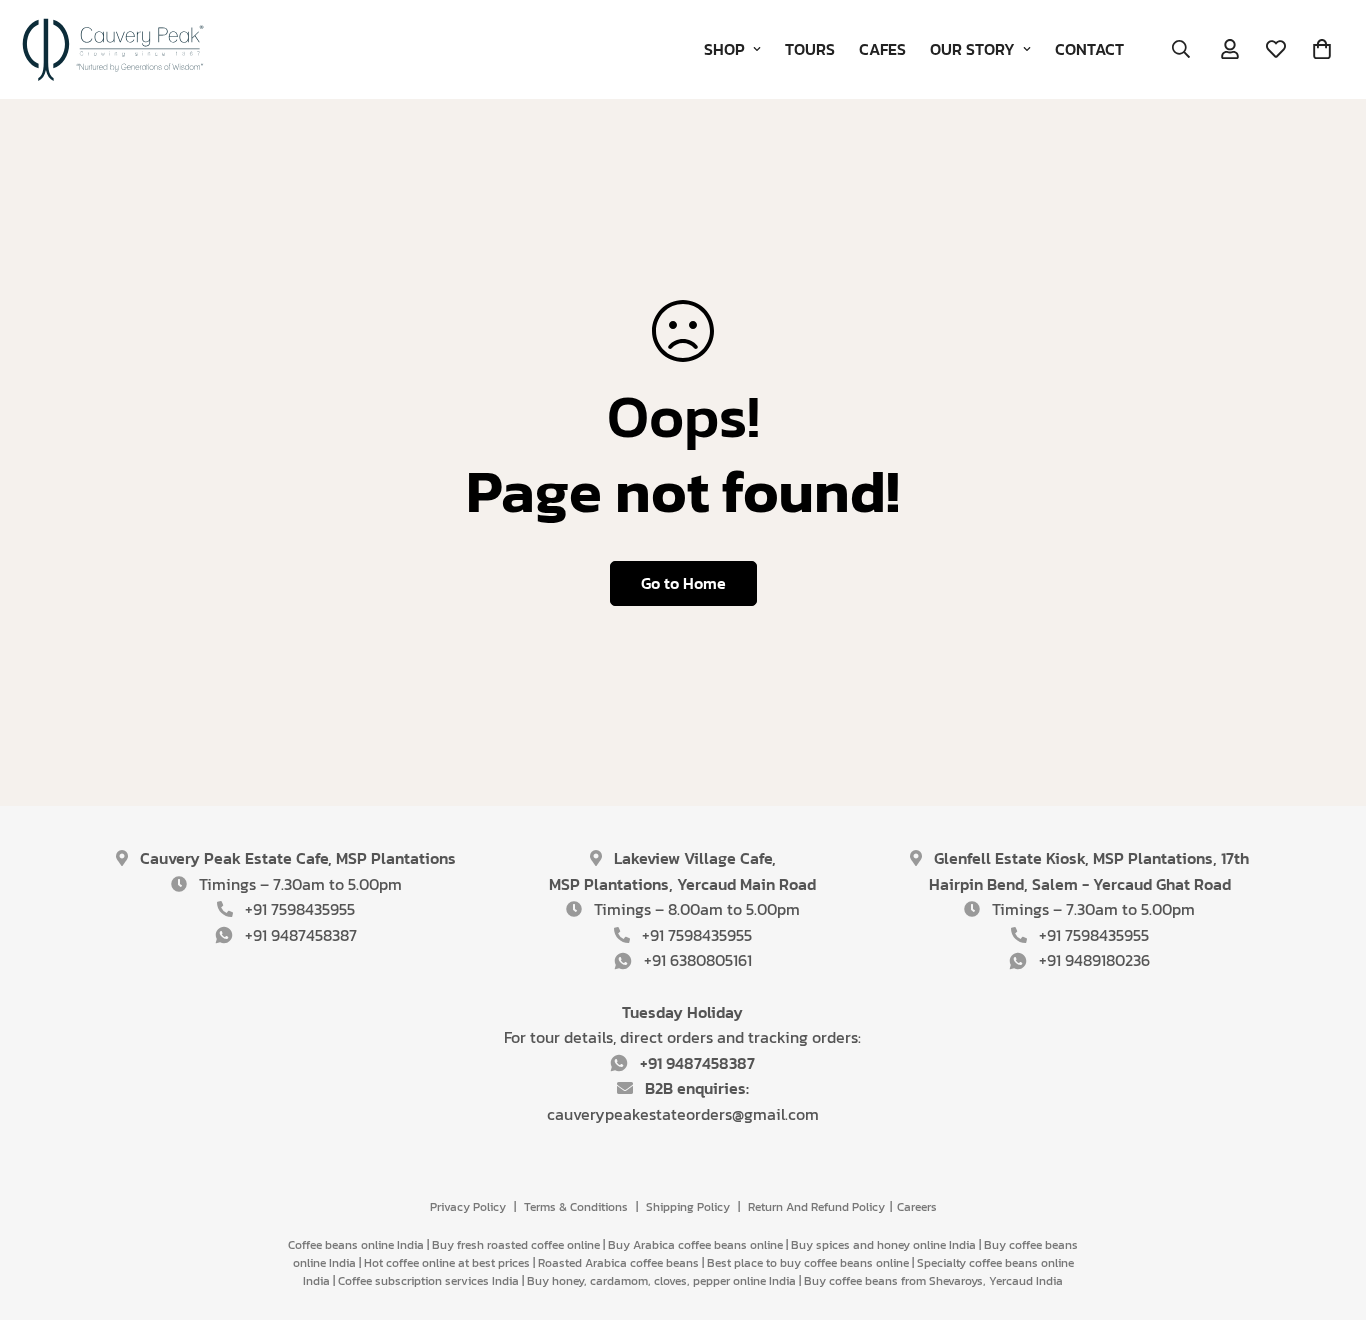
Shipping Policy (688, 1207)
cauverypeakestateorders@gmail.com (683, 1114)
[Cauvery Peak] (115, 49)
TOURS (810, 49)
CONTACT (1089, 49)
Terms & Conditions (576, 1207)
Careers (917, 1207)
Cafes (882, 49)
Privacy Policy (468, 1207)
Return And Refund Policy (816, 1207)
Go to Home (683, 583)
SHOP (724, 49)
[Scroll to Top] (1327, 1211)
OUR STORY (972, 49)
